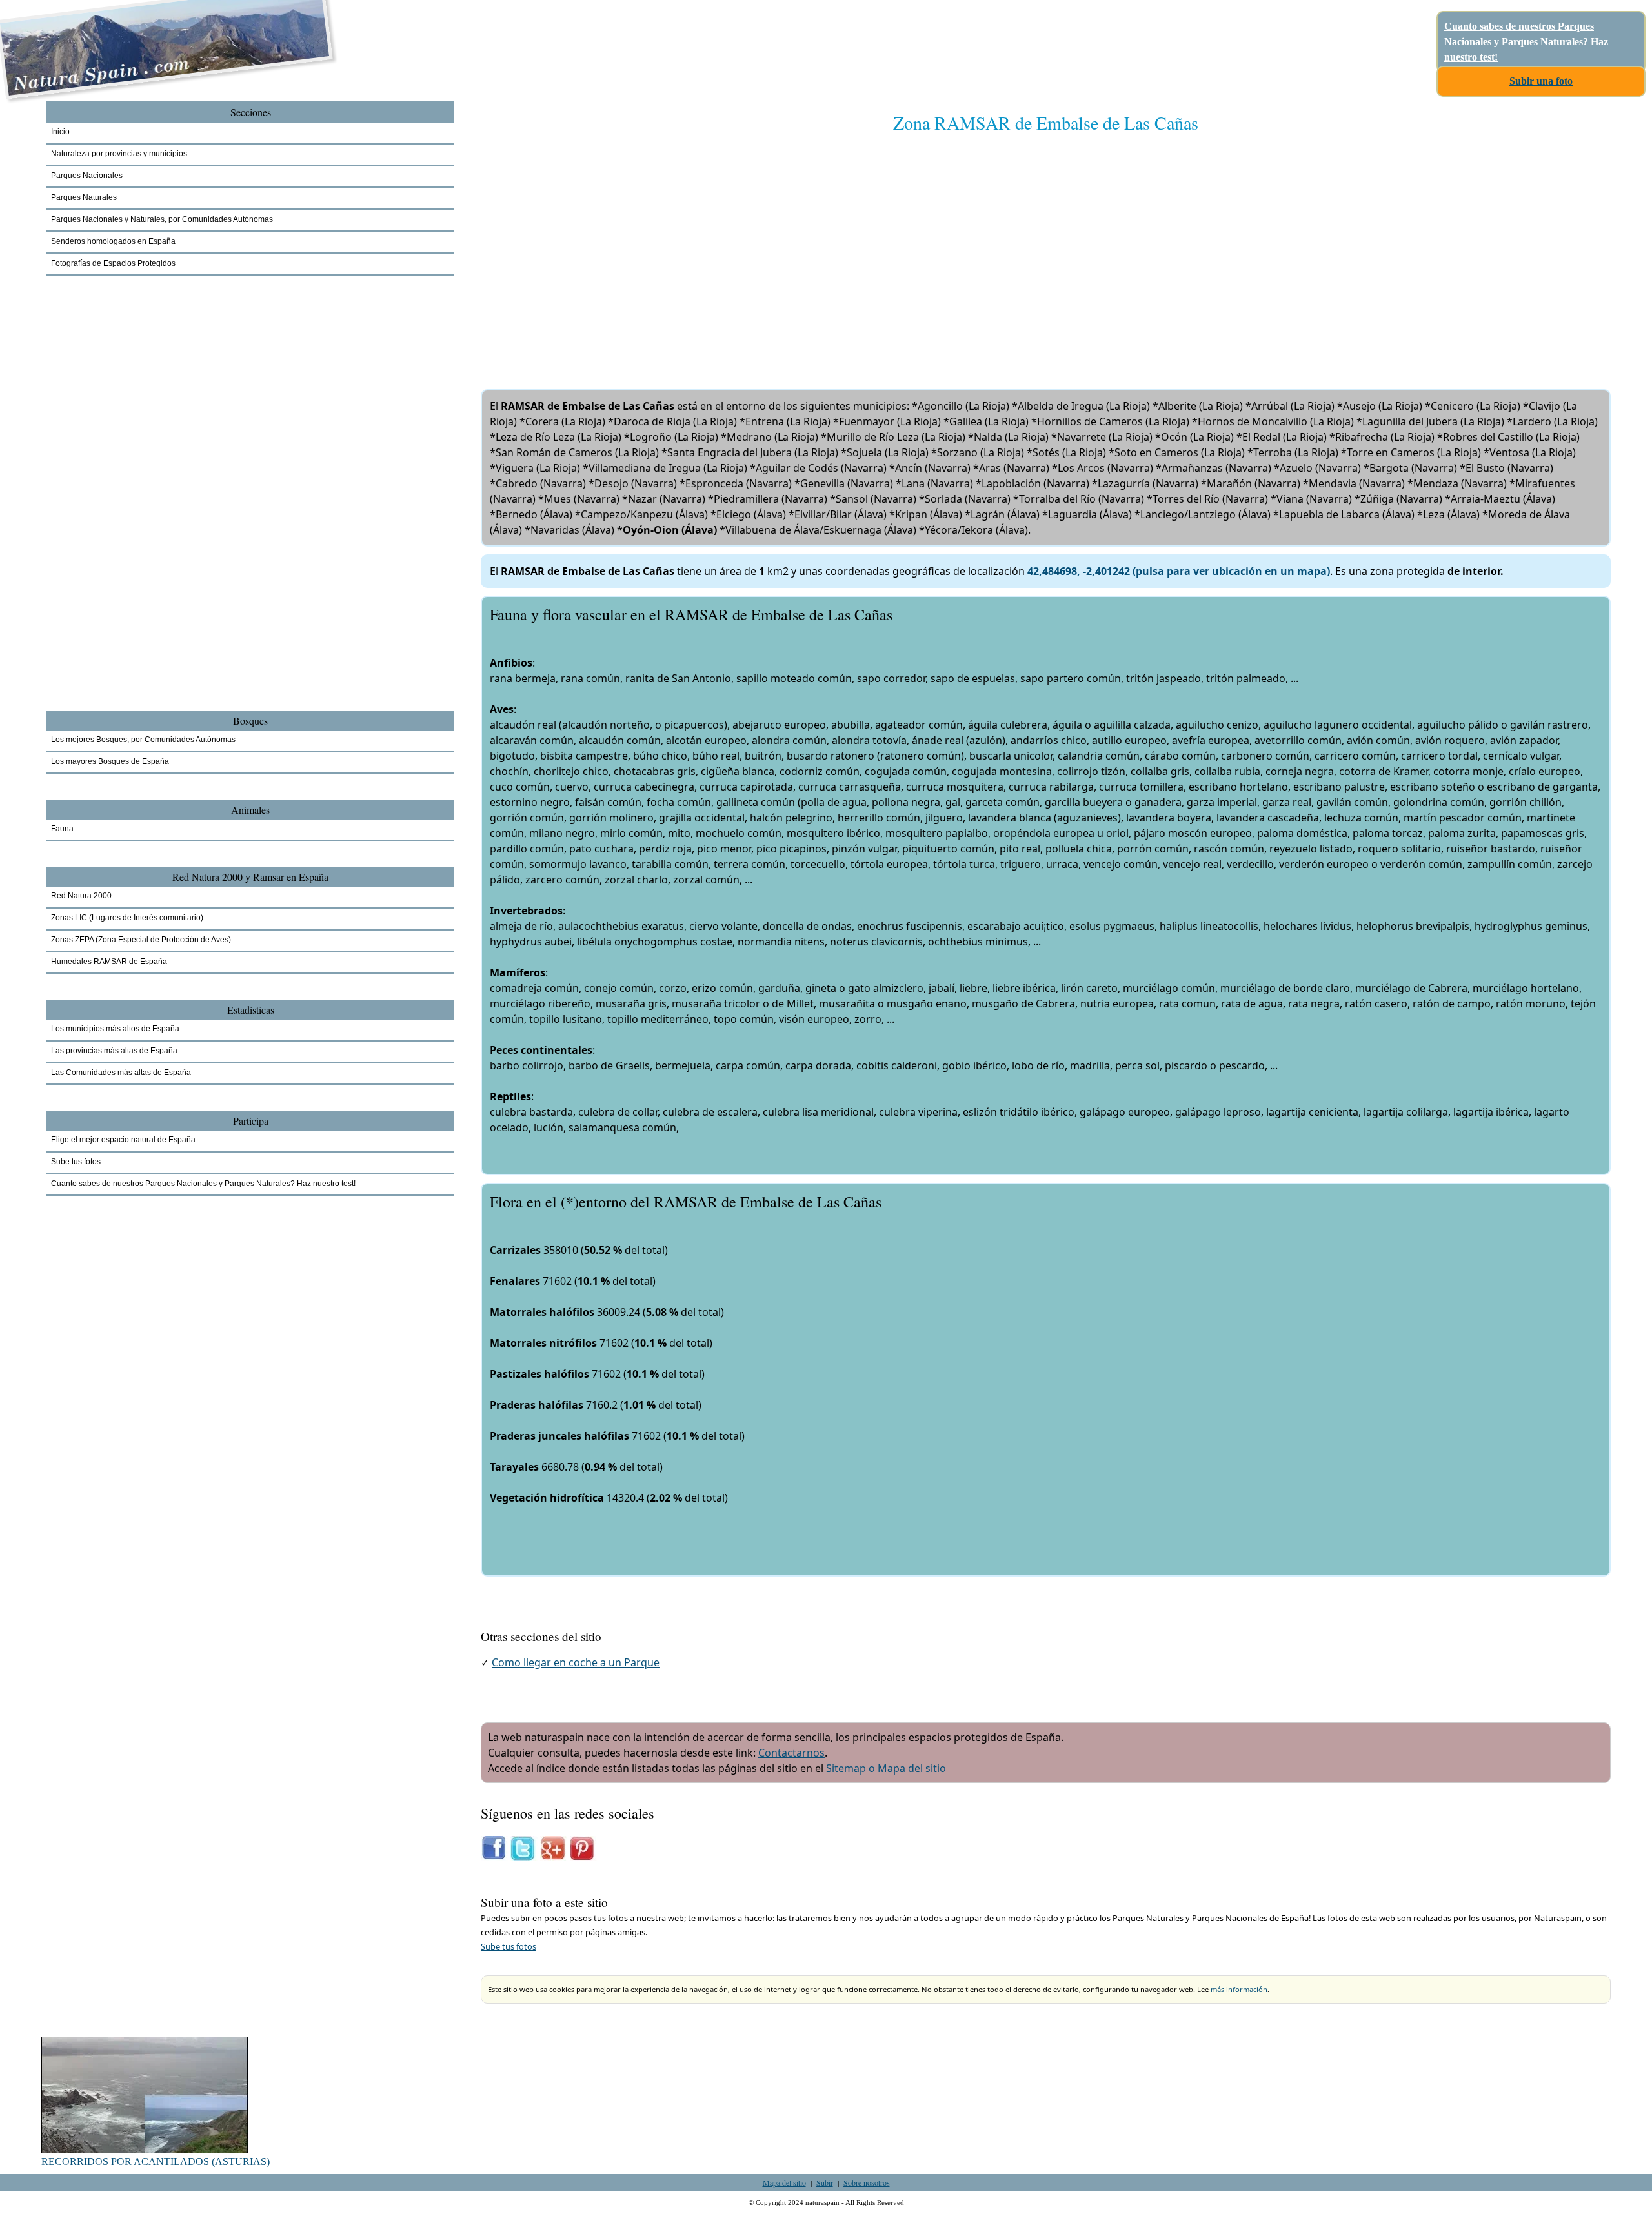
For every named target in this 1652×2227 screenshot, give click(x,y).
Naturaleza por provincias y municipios (119, 154)
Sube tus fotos (509, 1946)
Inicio (60, 132)
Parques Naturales (84, 197)
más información (1239, 1989)
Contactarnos (791, 1753)
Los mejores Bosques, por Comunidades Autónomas (143, 740)
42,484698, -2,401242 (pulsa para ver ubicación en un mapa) (1179, 571)
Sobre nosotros (867, 2182)
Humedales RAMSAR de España (109, 962)
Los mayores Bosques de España (110, 761)
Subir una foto (1541, 81)
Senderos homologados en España (113, 241)
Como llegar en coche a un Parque (576, 1662)
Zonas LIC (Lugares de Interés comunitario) (127, 918)
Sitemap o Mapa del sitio (886, 1768)
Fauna (62, 829)
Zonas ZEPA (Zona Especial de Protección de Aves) (141, 940)
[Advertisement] (868, 248)
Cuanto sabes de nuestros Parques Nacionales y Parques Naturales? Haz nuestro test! (1526, 42)
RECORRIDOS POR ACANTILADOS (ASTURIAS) (156, 2161)
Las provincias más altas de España (114, 1051)
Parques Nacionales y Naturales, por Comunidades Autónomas (162, 219)
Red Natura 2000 (81, 896)
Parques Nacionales (87, 176)
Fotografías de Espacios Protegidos (113, 263)
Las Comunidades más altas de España (121, 1073)
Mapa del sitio (784, 2182)
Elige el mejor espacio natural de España (123, 1140)
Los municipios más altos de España (115, 1029)
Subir (825, 2182)
